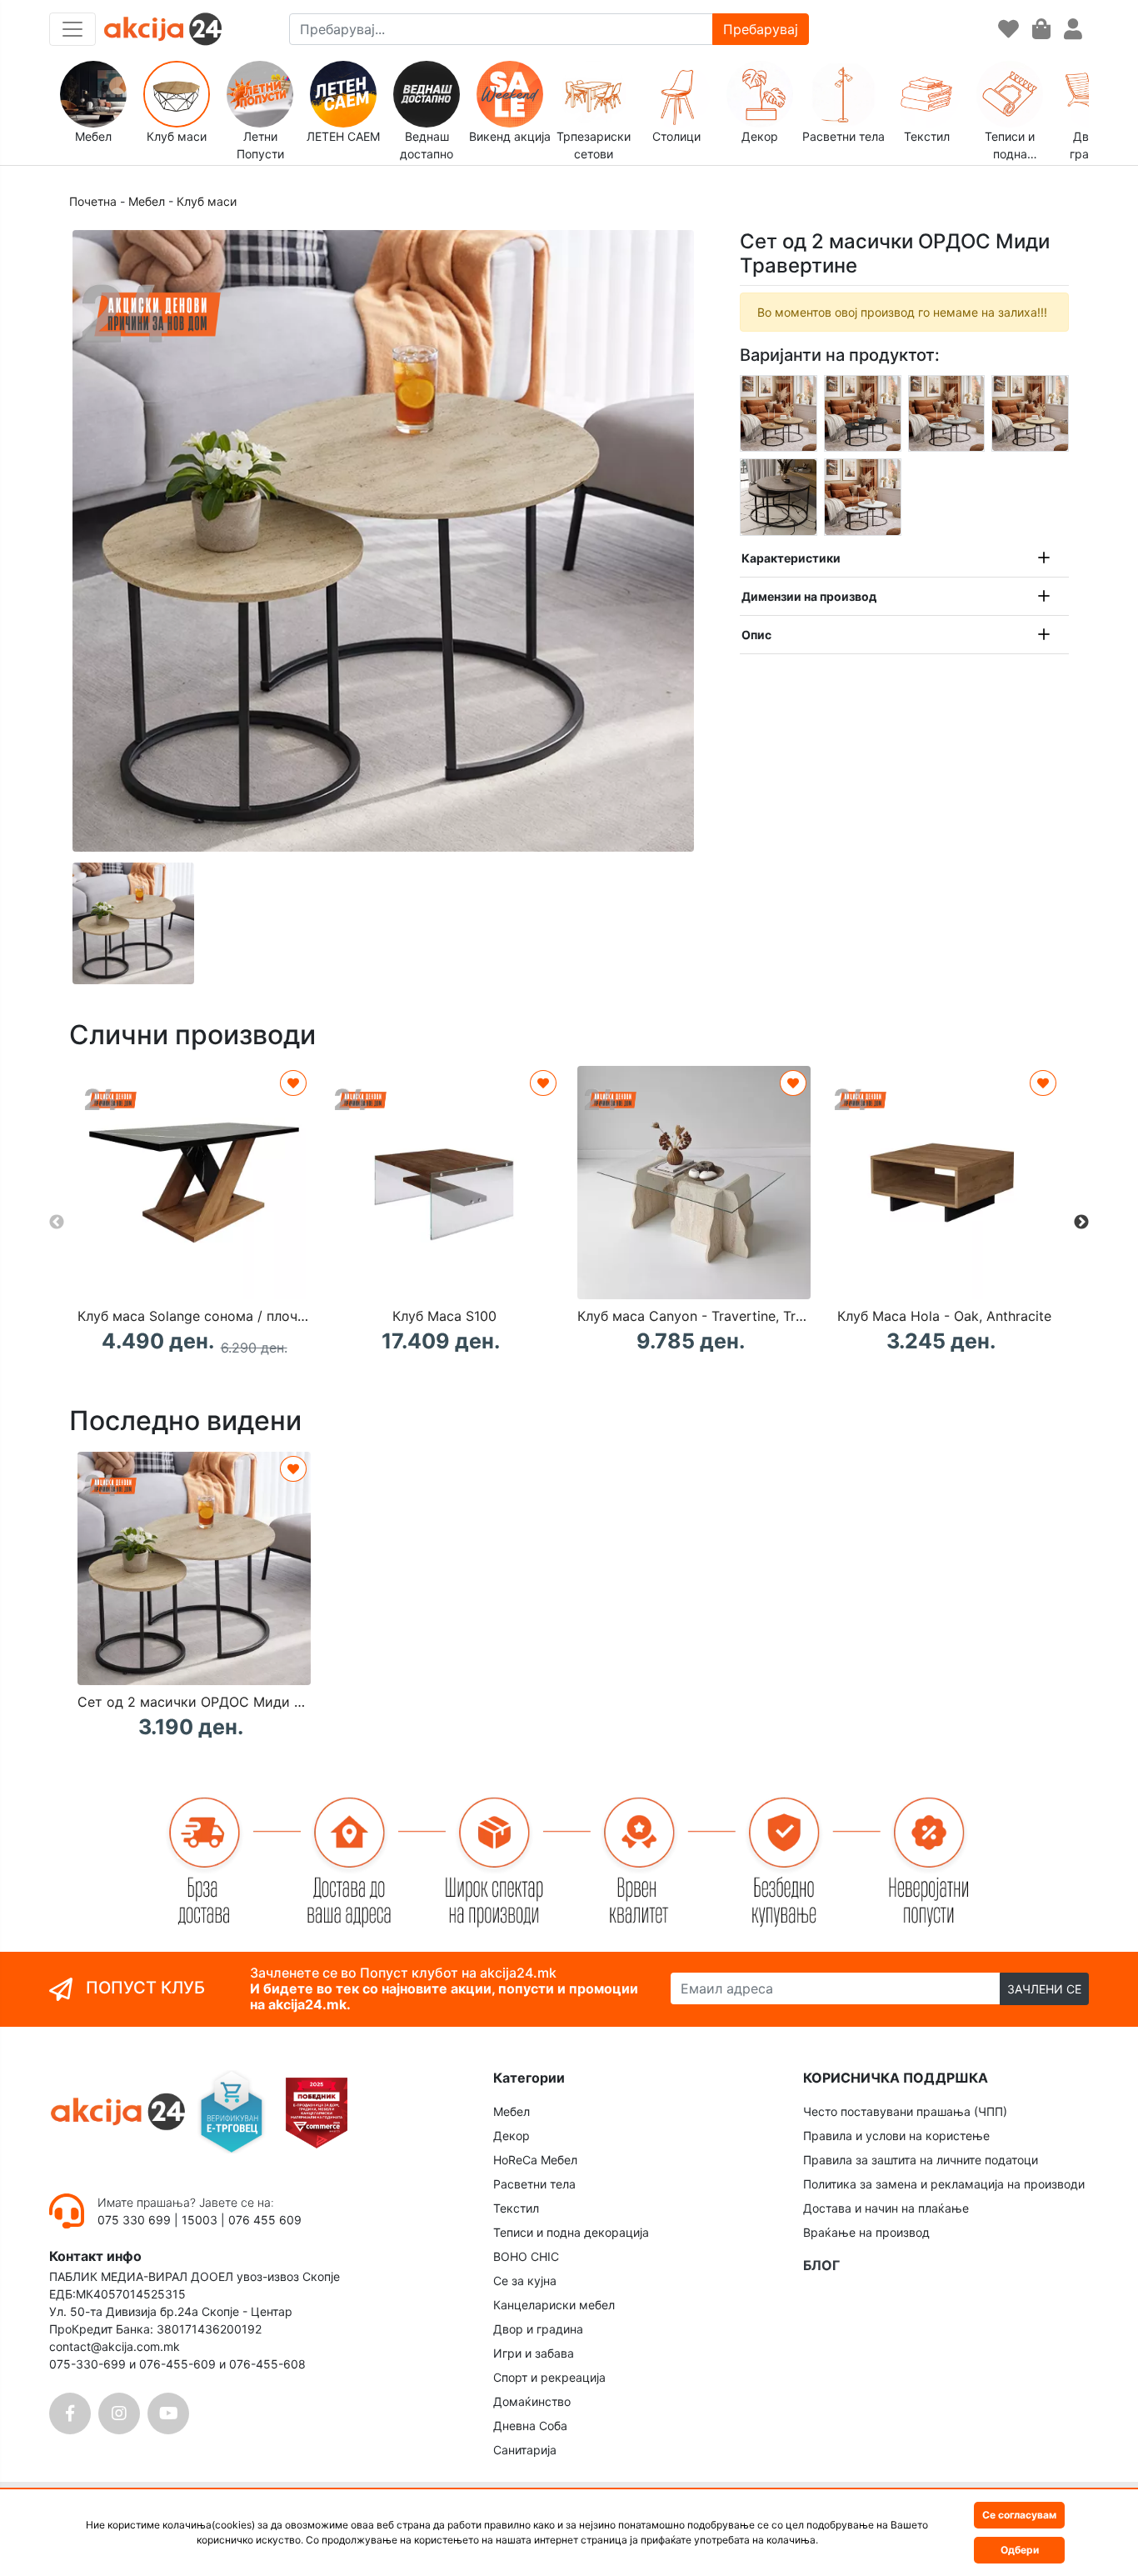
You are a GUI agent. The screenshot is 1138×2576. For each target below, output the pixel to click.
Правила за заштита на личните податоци (921, 2160)
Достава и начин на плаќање (886, 2208)
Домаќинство (532, 2401)
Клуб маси (207, 201)
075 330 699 (136, 2220)
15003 (200, 2220)
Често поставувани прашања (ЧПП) (905, 2111)
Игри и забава (534, 2353)
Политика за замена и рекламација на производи (944, 2184)
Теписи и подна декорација (571, 2232)
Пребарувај (761, 29)
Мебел (147, 201)
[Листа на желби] (1008, 30)
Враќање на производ (866, 2232)
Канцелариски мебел (554, 2305)
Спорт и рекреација (549, 2377)
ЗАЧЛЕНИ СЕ (1044, 1989)
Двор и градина (538, 2329)
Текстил (516, 2208)
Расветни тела (534, 2184)
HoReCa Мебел (535, 2160)
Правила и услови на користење (896, 2136)
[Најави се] (1073, 30)
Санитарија (525, 2450)
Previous (57, 1223)
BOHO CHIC (526, 2256)
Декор (512, 2136)
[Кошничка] (1041, 30)
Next (1081, 1223)
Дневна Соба (530, 2426)
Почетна (93, 201)
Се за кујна (525, 2281)
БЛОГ (821, 2265)
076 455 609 (265, 2220)
